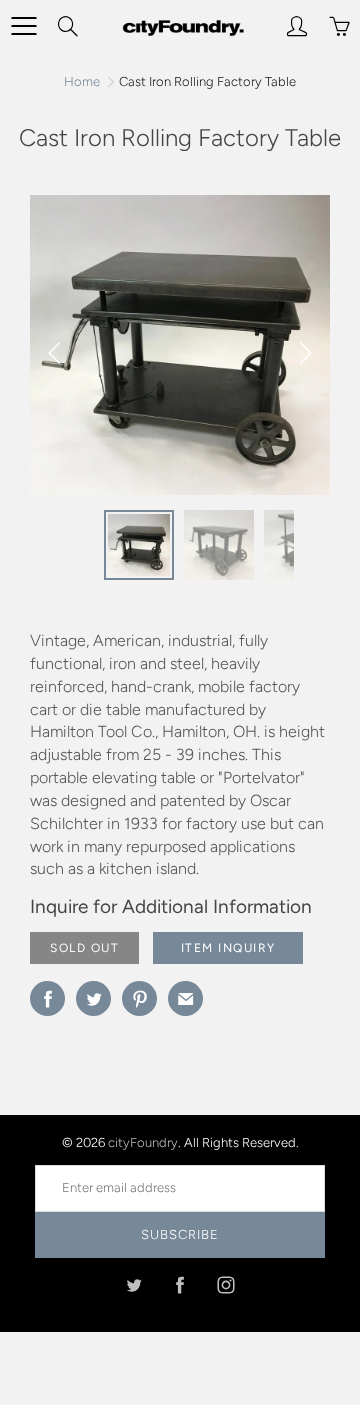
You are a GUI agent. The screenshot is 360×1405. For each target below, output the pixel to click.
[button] (305, 353)
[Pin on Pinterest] (139, 998)
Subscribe (180, 1234)
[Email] (185, 998)
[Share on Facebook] (47, 998)
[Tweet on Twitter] (93, 998)
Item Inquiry (228, 948)
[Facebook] (180, 1285)
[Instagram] (226, 1285)
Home (82, 81)
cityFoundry (143, 1142)
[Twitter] (134, 1285)
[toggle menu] (23, 26)
